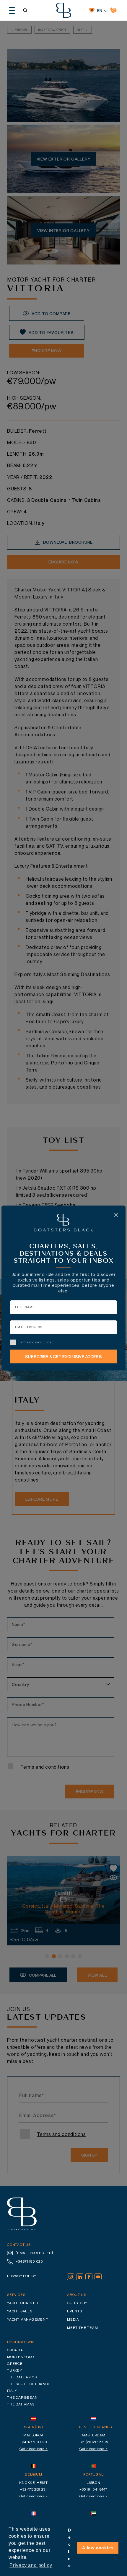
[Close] (116, 1215)
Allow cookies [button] (98, 2548)
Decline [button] (70, 2548)
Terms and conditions (35, 1342)
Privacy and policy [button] (31, 2565)
